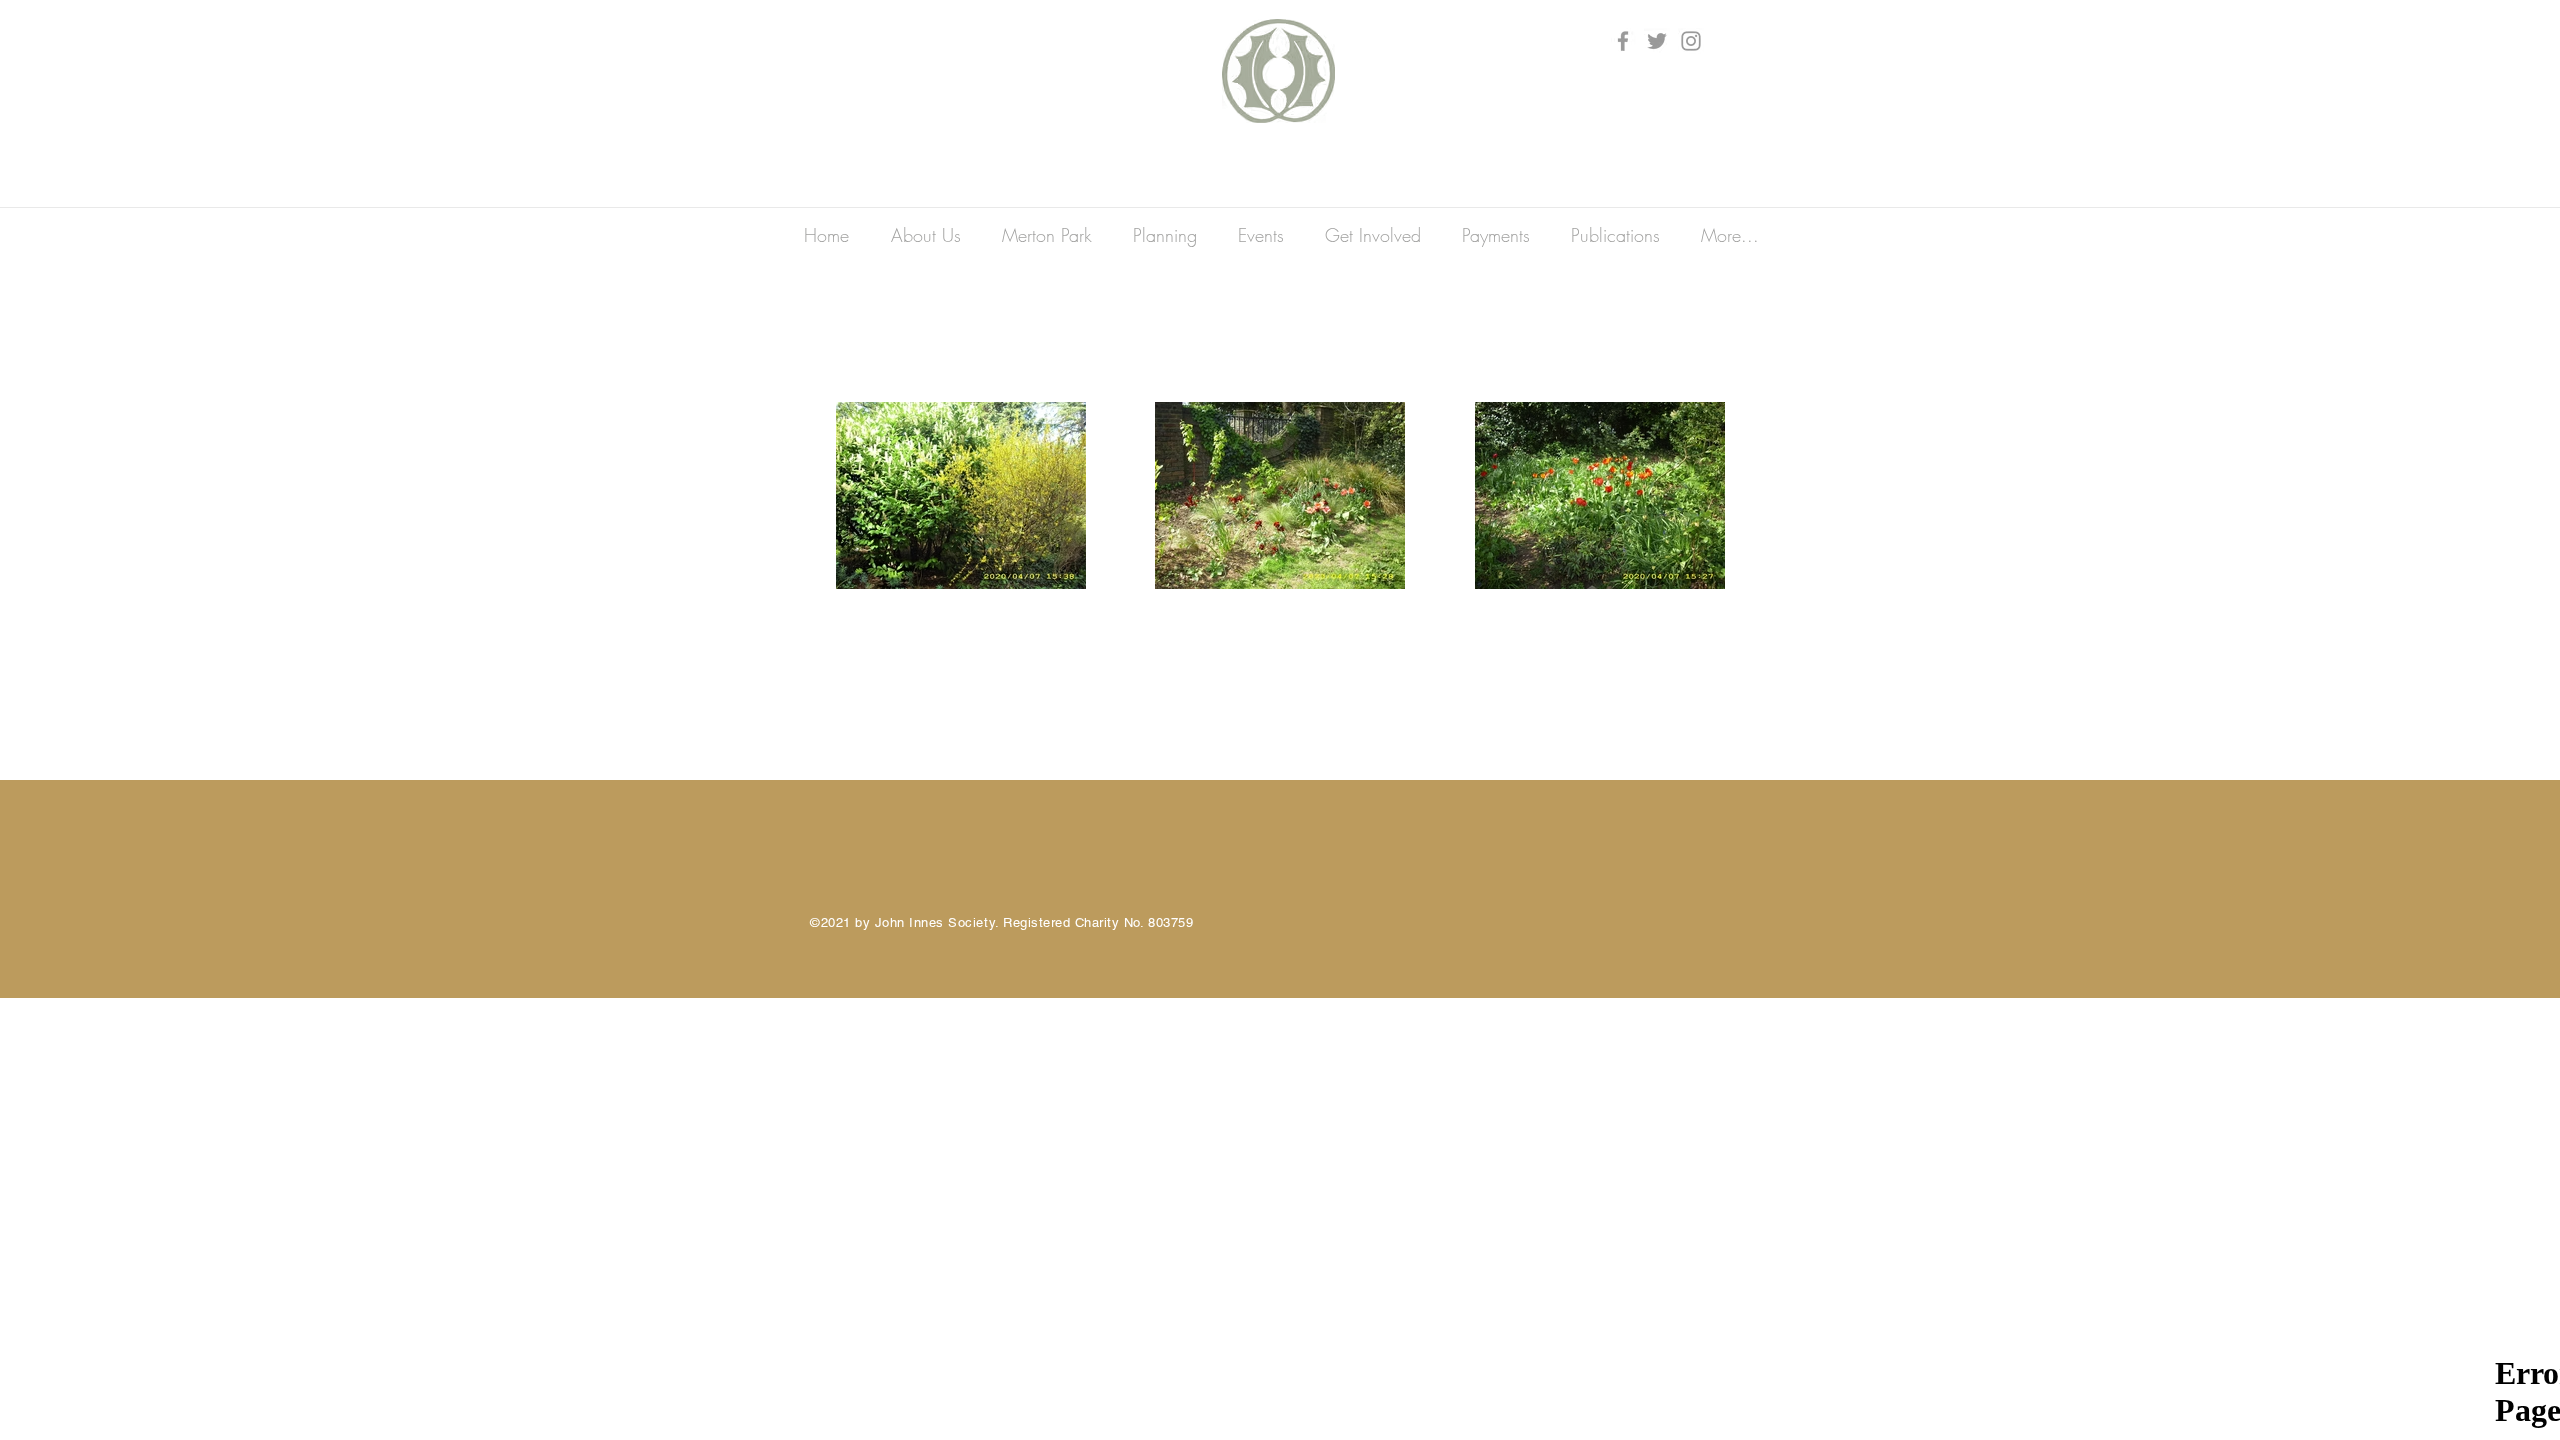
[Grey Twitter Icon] (1657, 41)
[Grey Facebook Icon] (1623, 41)
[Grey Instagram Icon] (1691, 41)
